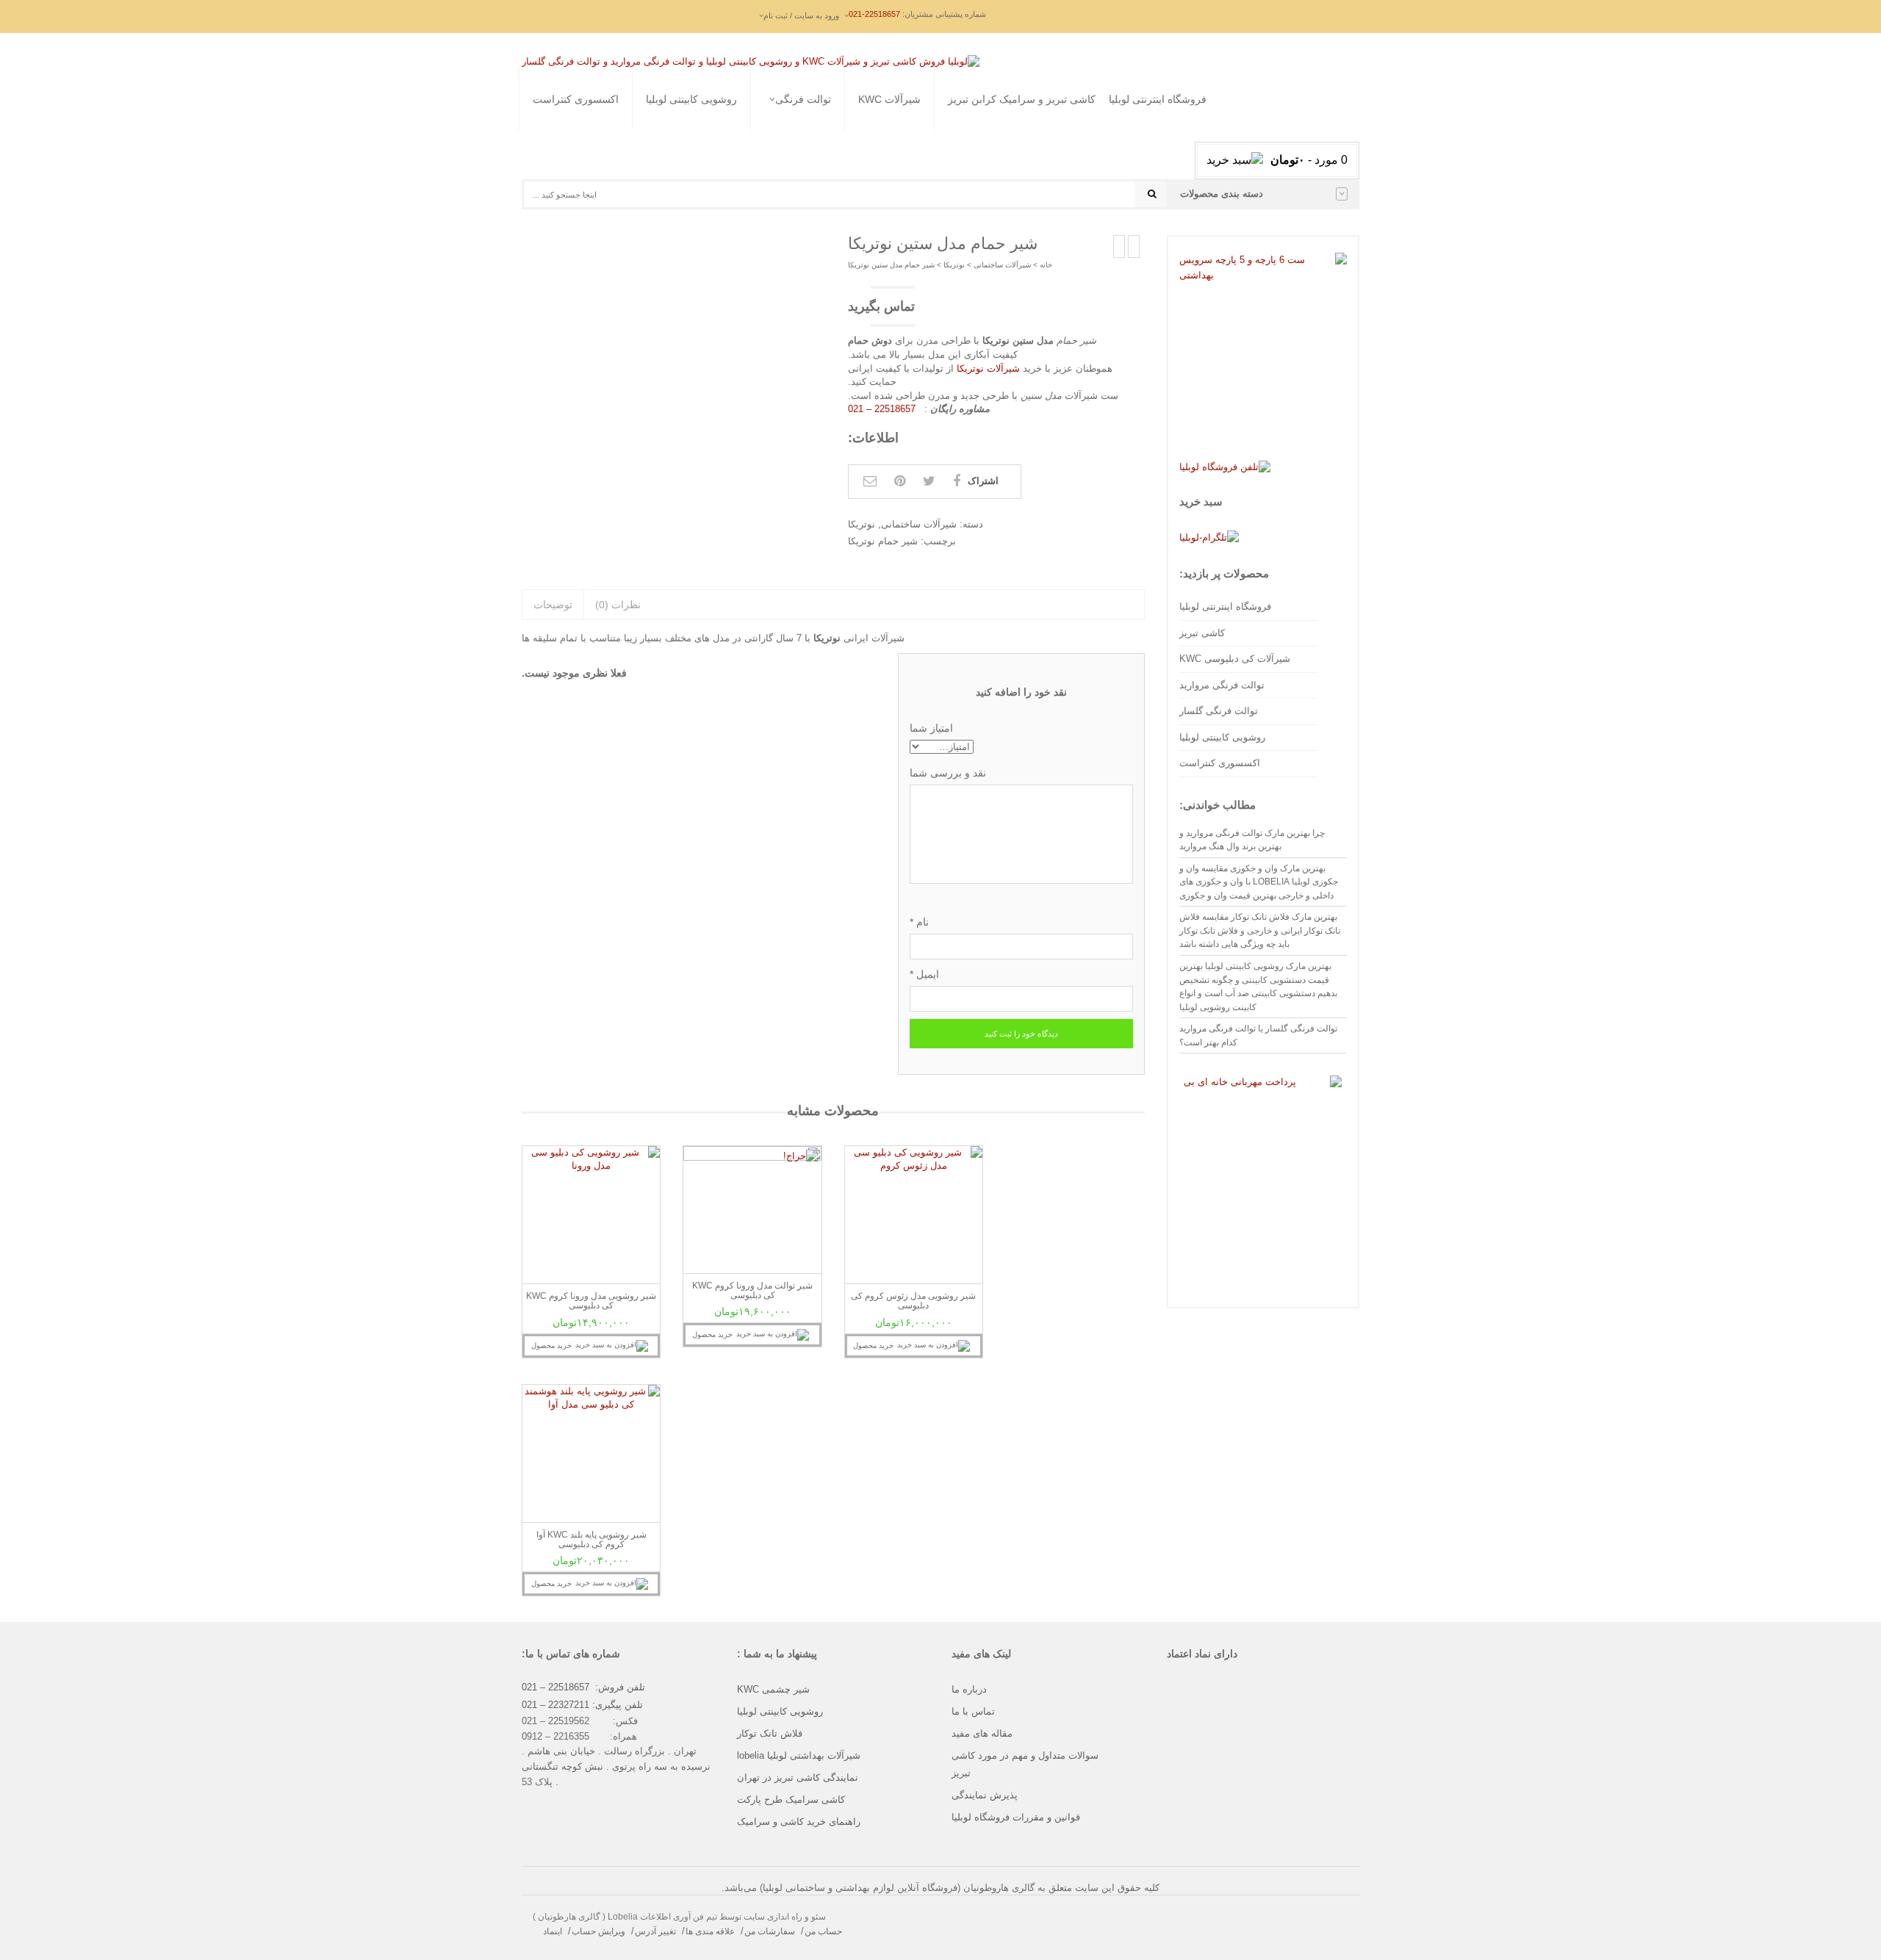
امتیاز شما (931, 728)
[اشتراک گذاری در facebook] (957, 481)
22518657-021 (874, 14)
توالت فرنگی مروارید (759, 131)
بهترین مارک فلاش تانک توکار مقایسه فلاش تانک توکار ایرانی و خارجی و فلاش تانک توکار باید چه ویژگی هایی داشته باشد (1260, 930)
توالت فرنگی (803, 99)
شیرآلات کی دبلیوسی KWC (1235, 659)
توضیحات (553, 605)
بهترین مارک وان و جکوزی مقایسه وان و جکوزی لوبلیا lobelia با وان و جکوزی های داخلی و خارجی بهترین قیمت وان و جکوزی (1259, 882)
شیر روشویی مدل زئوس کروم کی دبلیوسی (913, 1301)
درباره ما (969, 1689)
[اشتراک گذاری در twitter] (929, 481)
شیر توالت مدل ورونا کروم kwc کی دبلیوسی (752, 1290)
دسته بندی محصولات (1222, 194)
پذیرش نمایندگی (985, 1795)
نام (919, 922)
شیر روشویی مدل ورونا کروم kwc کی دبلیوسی (591, 1301)
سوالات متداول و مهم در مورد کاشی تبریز (1025, 1764)
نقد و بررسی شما (948, 773)
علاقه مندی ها (710, 1931)
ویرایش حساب (598, 1931)
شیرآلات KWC (889, 99)
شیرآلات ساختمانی (1002, 265)
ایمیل (924, 974)
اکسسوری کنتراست (576, 99)
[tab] (553, 605)
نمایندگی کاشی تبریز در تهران (798, 1777)
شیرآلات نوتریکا (988, 368)
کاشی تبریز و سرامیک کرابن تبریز (1022, 99)
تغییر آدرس (655, 1931)
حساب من (823, 1931)
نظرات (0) (618, 605)
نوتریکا (954, 265)
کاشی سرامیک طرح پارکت (791, 1799)
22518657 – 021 (883, 409)
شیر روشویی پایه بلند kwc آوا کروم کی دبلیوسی (591, 1539)
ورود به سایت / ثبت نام (801, 15)
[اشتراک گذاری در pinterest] (900, 481)
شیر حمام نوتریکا (883, 541)
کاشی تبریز (1202, 633)
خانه (1046, 265)
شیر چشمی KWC (773, 1689)
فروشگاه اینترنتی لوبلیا (1158, 99)
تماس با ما (973, 1711)
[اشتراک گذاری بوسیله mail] (870, 481)
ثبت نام (765, 214)
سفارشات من (770, 1931)
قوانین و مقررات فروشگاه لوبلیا (1016, 1817)
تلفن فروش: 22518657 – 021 (583, 1687)
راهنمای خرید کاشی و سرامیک (799, 1822)
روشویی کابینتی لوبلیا (691, 99)
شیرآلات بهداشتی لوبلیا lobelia (799, 1755)
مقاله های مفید (982, 1733)
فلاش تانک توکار (770, 1733)
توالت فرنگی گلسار (757, 149)
